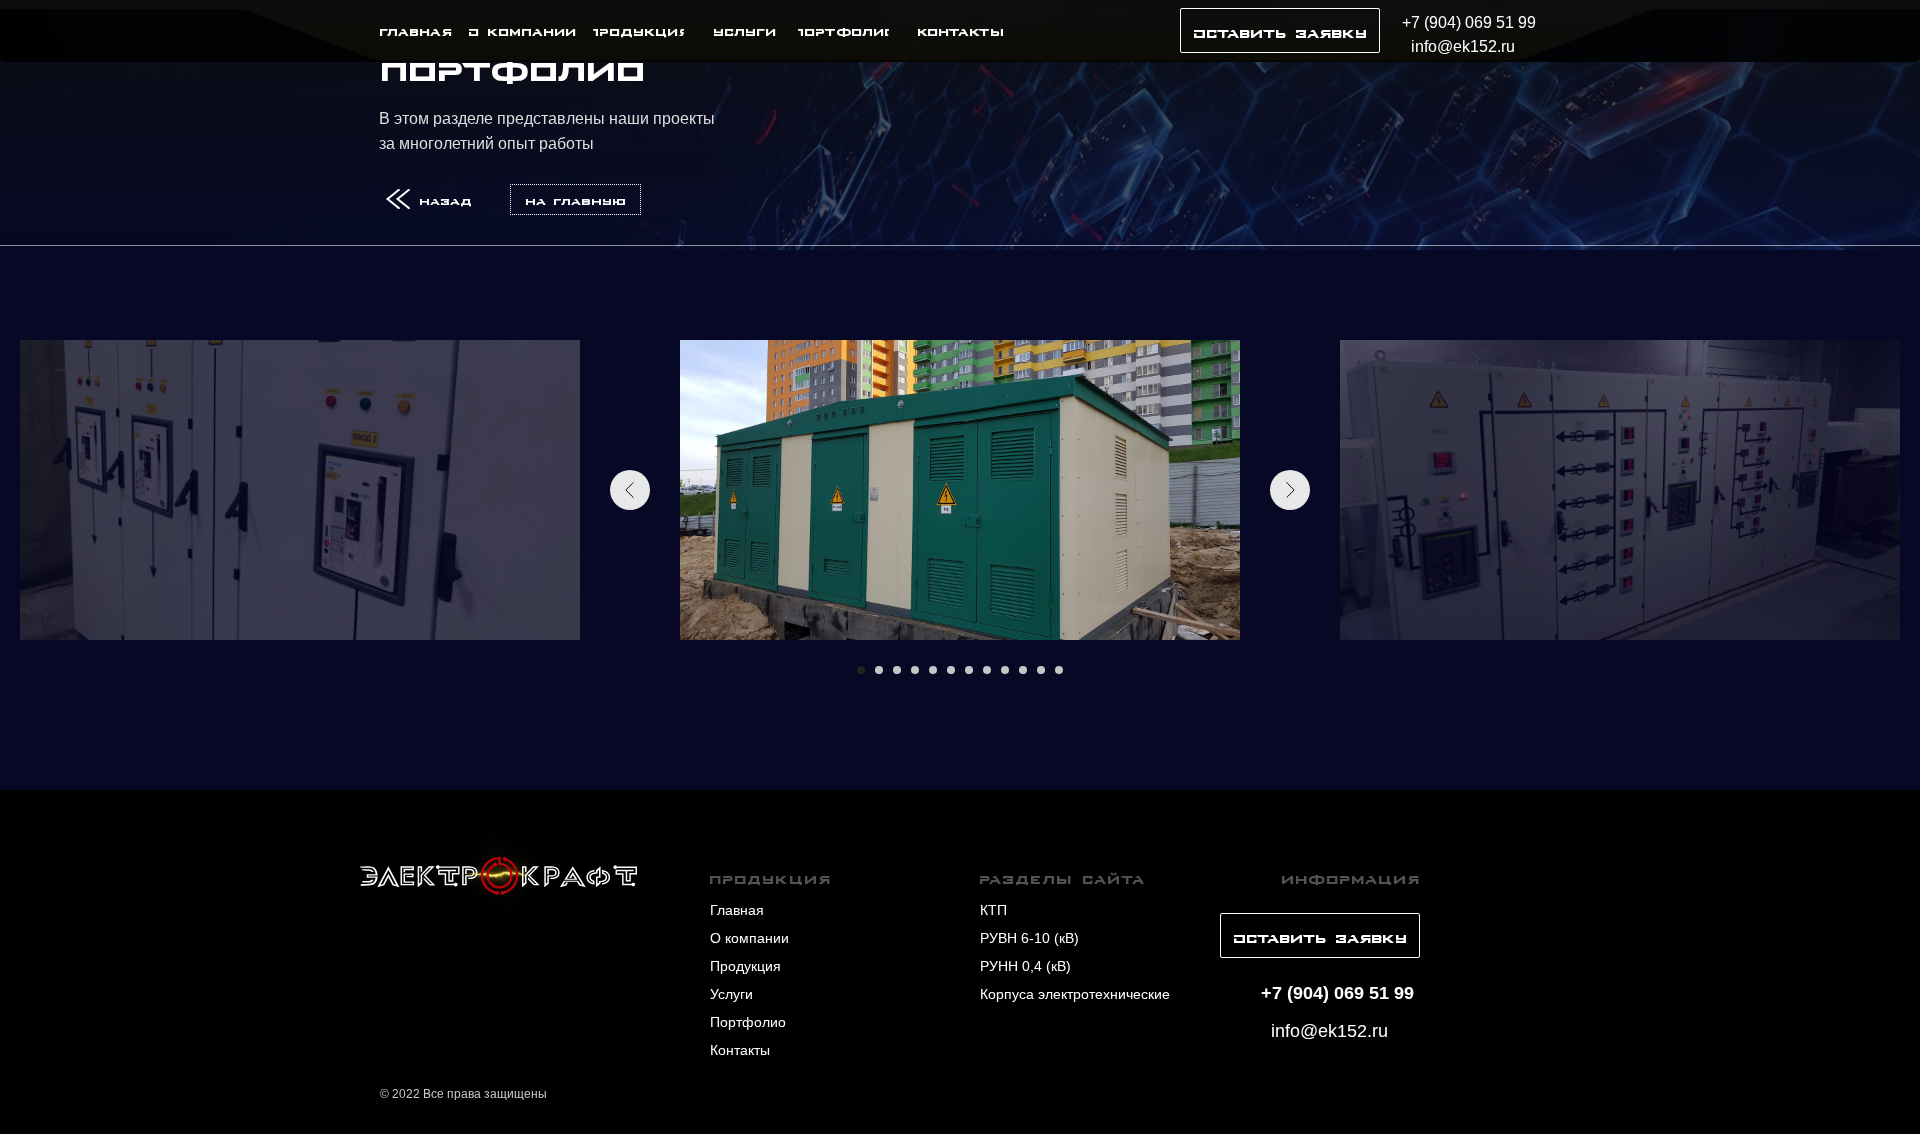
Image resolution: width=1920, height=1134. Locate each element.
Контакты (740, 1050)
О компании (749, 938)
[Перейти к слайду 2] (879, 670)
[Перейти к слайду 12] (1059, 670)
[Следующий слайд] (1290, 490)
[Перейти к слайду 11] (1041, 670)
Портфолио (748, 1022)
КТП (993, 910)
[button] (1280, 30)
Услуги (731, 994)
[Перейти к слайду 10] (1023, 670)
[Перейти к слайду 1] (861, 670)
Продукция (745, 966)
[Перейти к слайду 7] (969, 670)
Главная (737, 910)
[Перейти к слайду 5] (933, 670)
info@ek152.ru (1463, 46)
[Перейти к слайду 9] (1005, 670)
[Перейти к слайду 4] (915, 670)
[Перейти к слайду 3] (897, 670)
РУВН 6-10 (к (1022, 938)
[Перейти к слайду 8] (987, 670)
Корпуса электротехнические (1075, 994)
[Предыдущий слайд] (630, 490)
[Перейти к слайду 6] (951, 670)
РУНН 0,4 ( (1015, 966)
